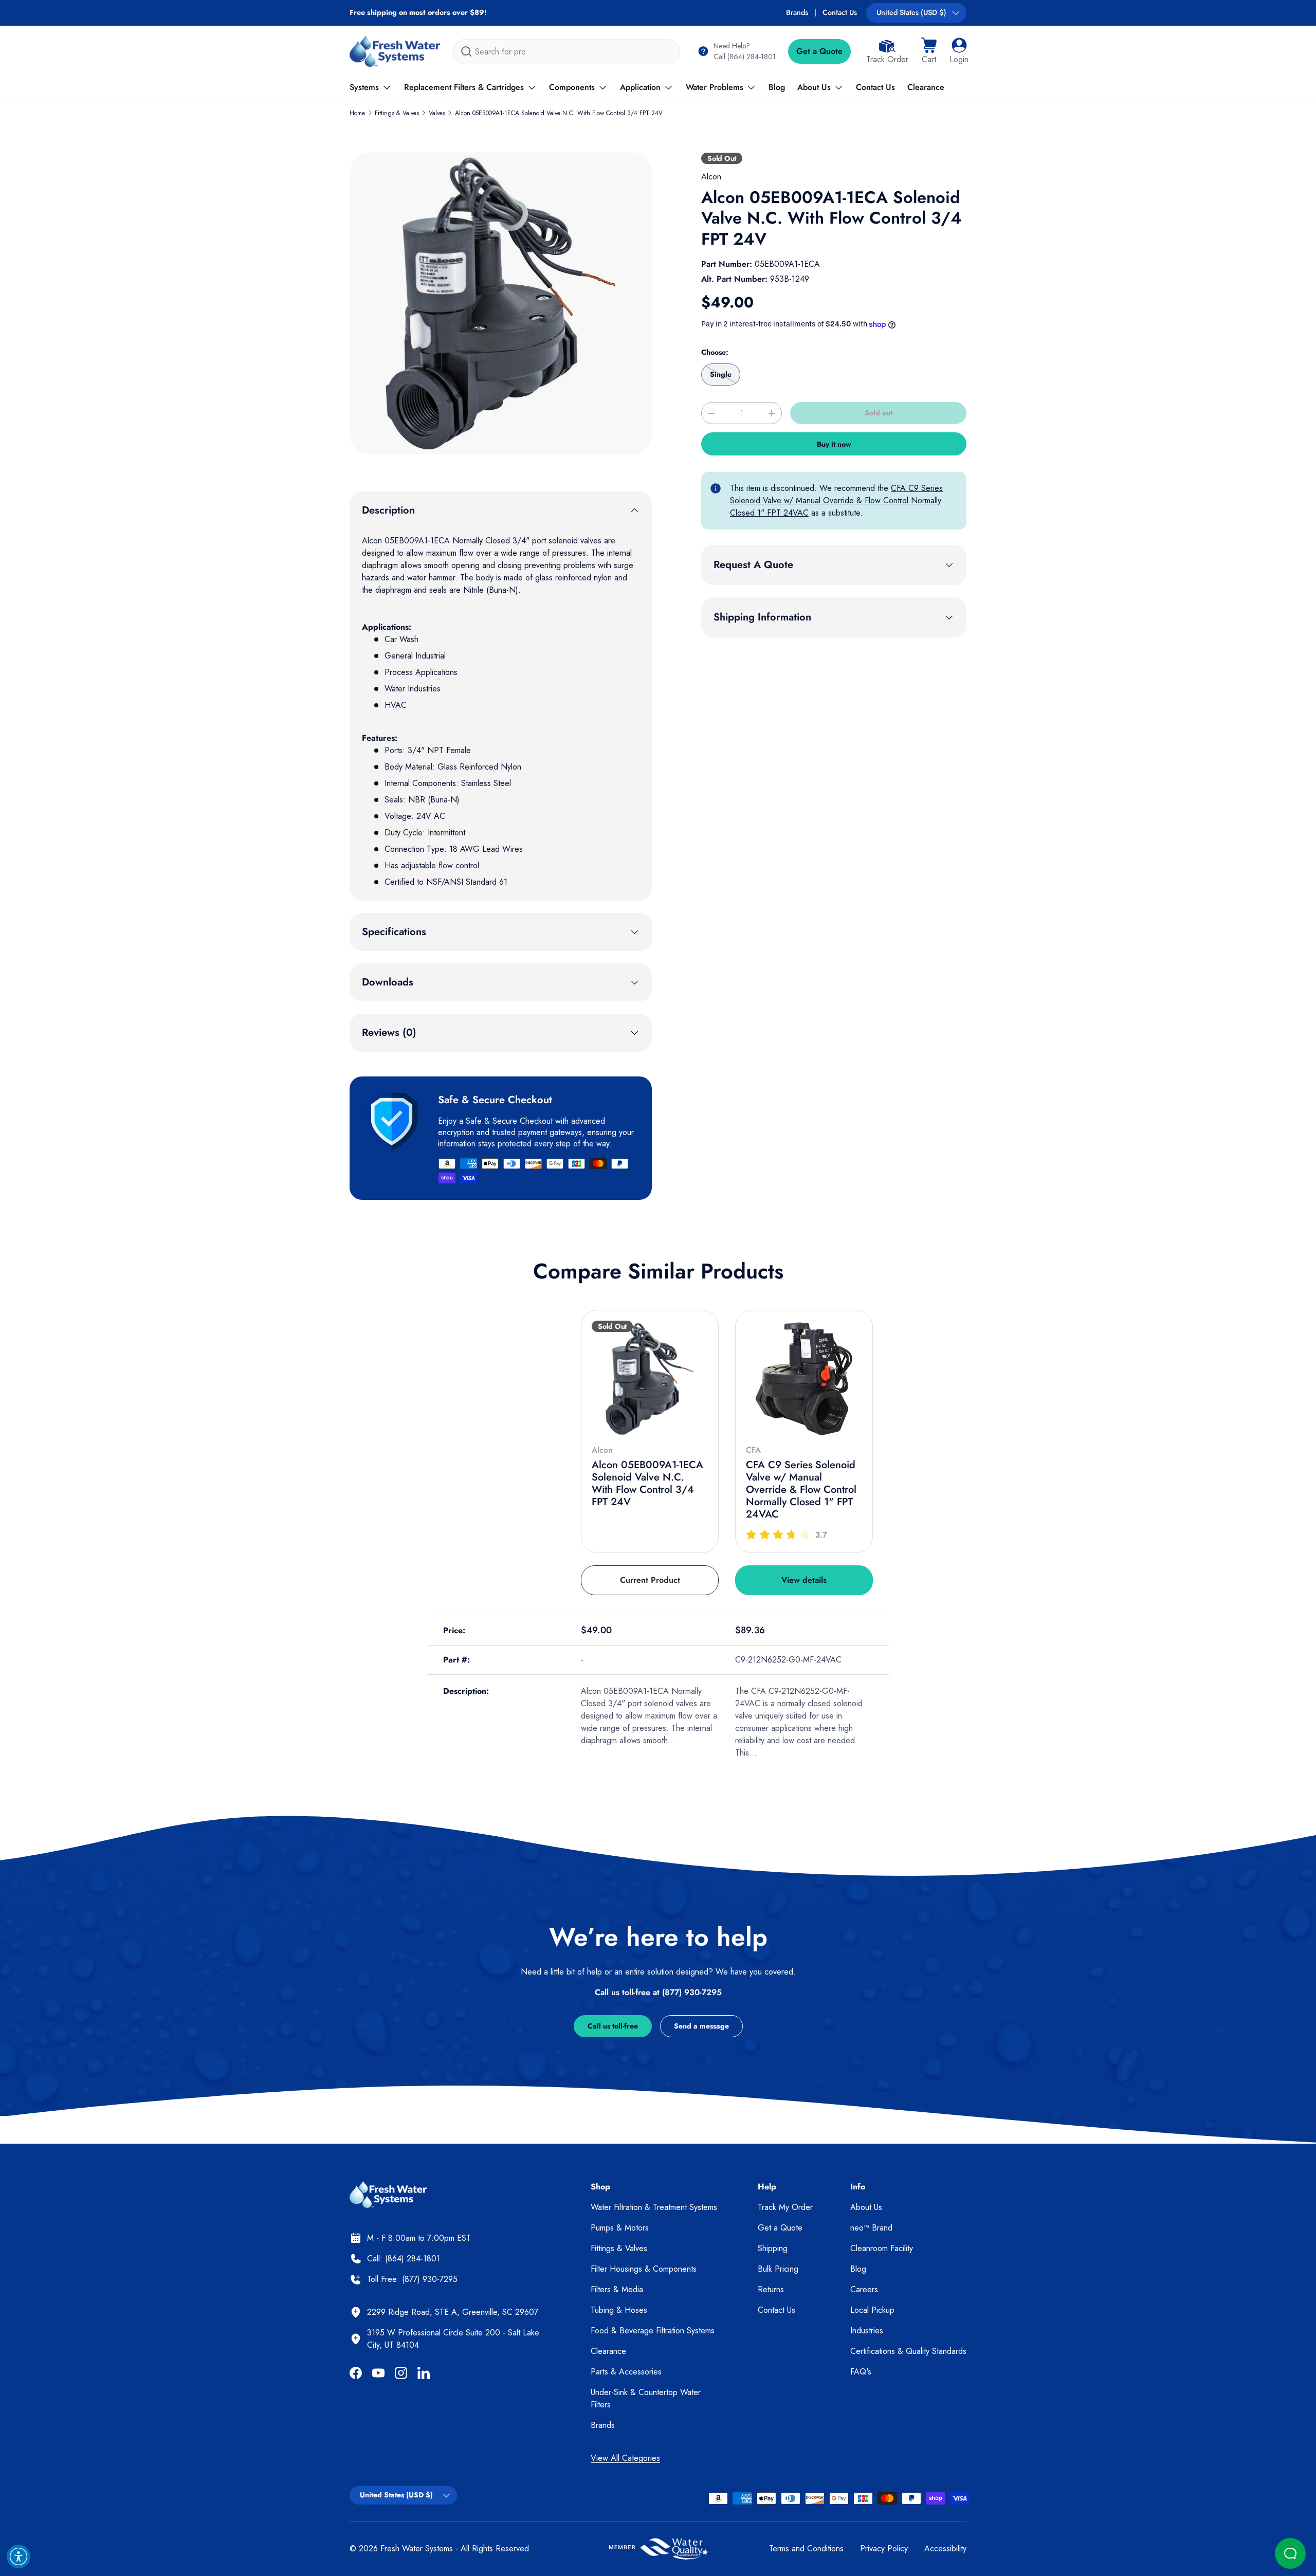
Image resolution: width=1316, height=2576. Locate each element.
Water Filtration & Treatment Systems (654, 2207)
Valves (437, 113)
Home (357, 113)
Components (572, 87)
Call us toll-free (613, 2026)
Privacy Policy (884, 2548)
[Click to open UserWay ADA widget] (19, 2556)
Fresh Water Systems (417, 2548)
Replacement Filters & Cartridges (464, 87)
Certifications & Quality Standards (908, 2351)
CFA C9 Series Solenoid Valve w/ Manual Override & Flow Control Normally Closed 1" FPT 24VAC (836, 500)
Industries (867, 2331)
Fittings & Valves (397, 113)
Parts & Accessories (626, 2372)
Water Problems (715, 87)
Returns (771, 2289)
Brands (797, 12)
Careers (864, 2289)
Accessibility (945, 2548)
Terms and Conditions (806, 2548)
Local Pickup (872, 2310)
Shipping (773, 2248)
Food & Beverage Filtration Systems (653, 2331)
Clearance (926, 87)
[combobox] (566, 52)
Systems (364, 87)
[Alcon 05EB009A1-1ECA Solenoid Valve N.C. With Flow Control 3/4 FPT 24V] (650, 1379)
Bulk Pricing (778, 2269)
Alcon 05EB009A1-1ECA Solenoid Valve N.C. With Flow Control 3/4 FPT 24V (559, 113)
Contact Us (840, 12)
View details (804, 1580)
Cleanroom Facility (882, 2248)
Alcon (711, 177)
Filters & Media (617, 2289)
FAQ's (861, 2372)
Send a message (701, 2026)
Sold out (879, 413)
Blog (777, 87)
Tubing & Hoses (619, 2310)
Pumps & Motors (620, 2228)
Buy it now (834, 444)
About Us (814, 87)
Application (640, 87)
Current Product (650, 1580)
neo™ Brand (871, 2228)
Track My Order (785, 2207)
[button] (929, 51)
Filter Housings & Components (644, 2269)
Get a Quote (819, 51)
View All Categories (625, 2458)
